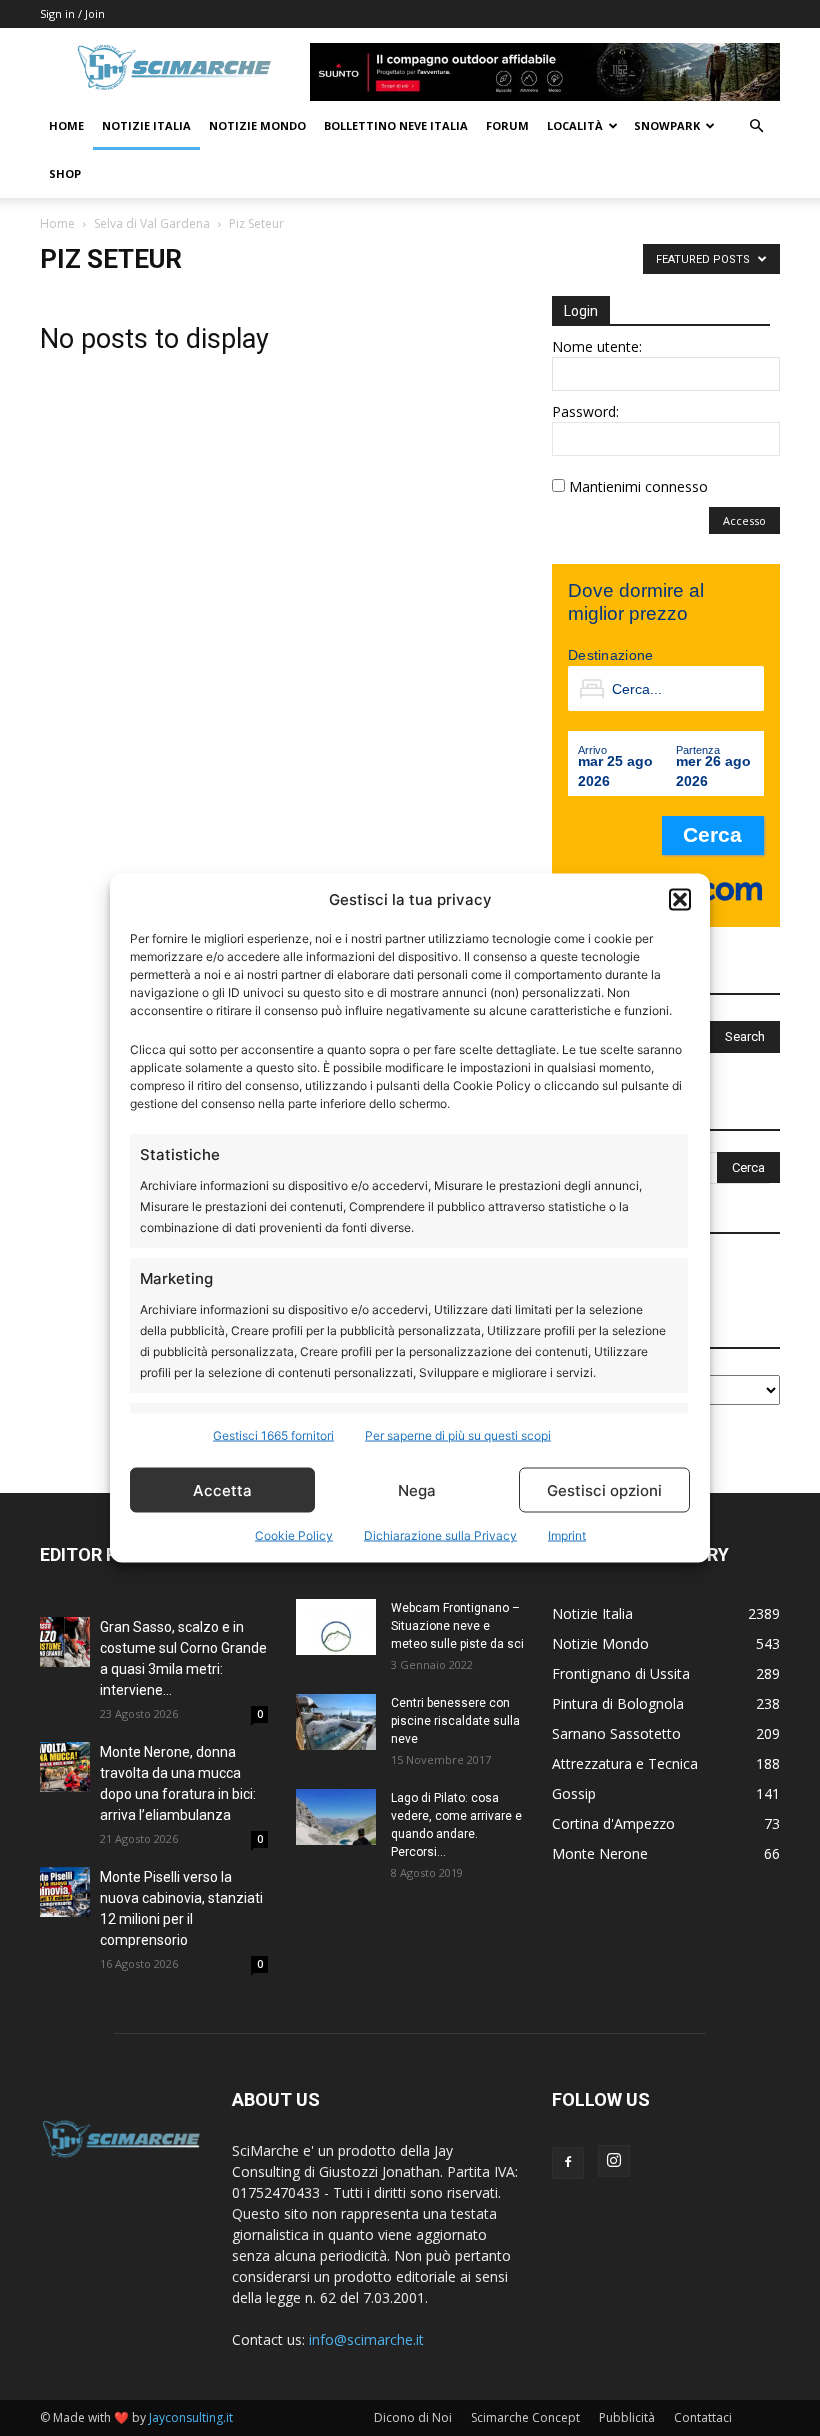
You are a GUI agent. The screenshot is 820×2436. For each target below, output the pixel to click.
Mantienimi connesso (638, 486)
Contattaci (703, 2417)
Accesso (744, 520)
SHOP (65, 173)
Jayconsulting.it (191, 2417)
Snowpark (667, 125)
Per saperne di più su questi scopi (458, 1435)
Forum (507, 125)
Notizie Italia (146, 125)
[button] (680, 899)
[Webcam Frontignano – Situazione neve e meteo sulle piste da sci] (336, 1626)
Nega (417, 1489)
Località (575, 125)
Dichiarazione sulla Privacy (440, 1535)
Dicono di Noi (413, 2417)
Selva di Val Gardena (152, 223)
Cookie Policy (294, 1535)
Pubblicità (627, 2417)
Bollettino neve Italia (396, 125)
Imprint (567, 1535)
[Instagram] (614, 2161)
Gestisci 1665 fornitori (273, 1435)
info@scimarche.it (366, 2339)
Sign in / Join (72, 13)
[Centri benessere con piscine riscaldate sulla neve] (336, 1721)
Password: (585, 411)
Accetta (222, 1489)
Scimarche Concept (525, 2417)
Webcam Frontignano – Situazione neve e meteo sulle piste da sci (457, 1626)
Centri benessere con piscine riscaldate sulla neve (455, 1721)
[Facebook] (568, 2163)
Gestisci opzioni (604, 1489)
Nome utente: (597, 346)
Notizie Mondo (257, 125)
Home (66, 125)
